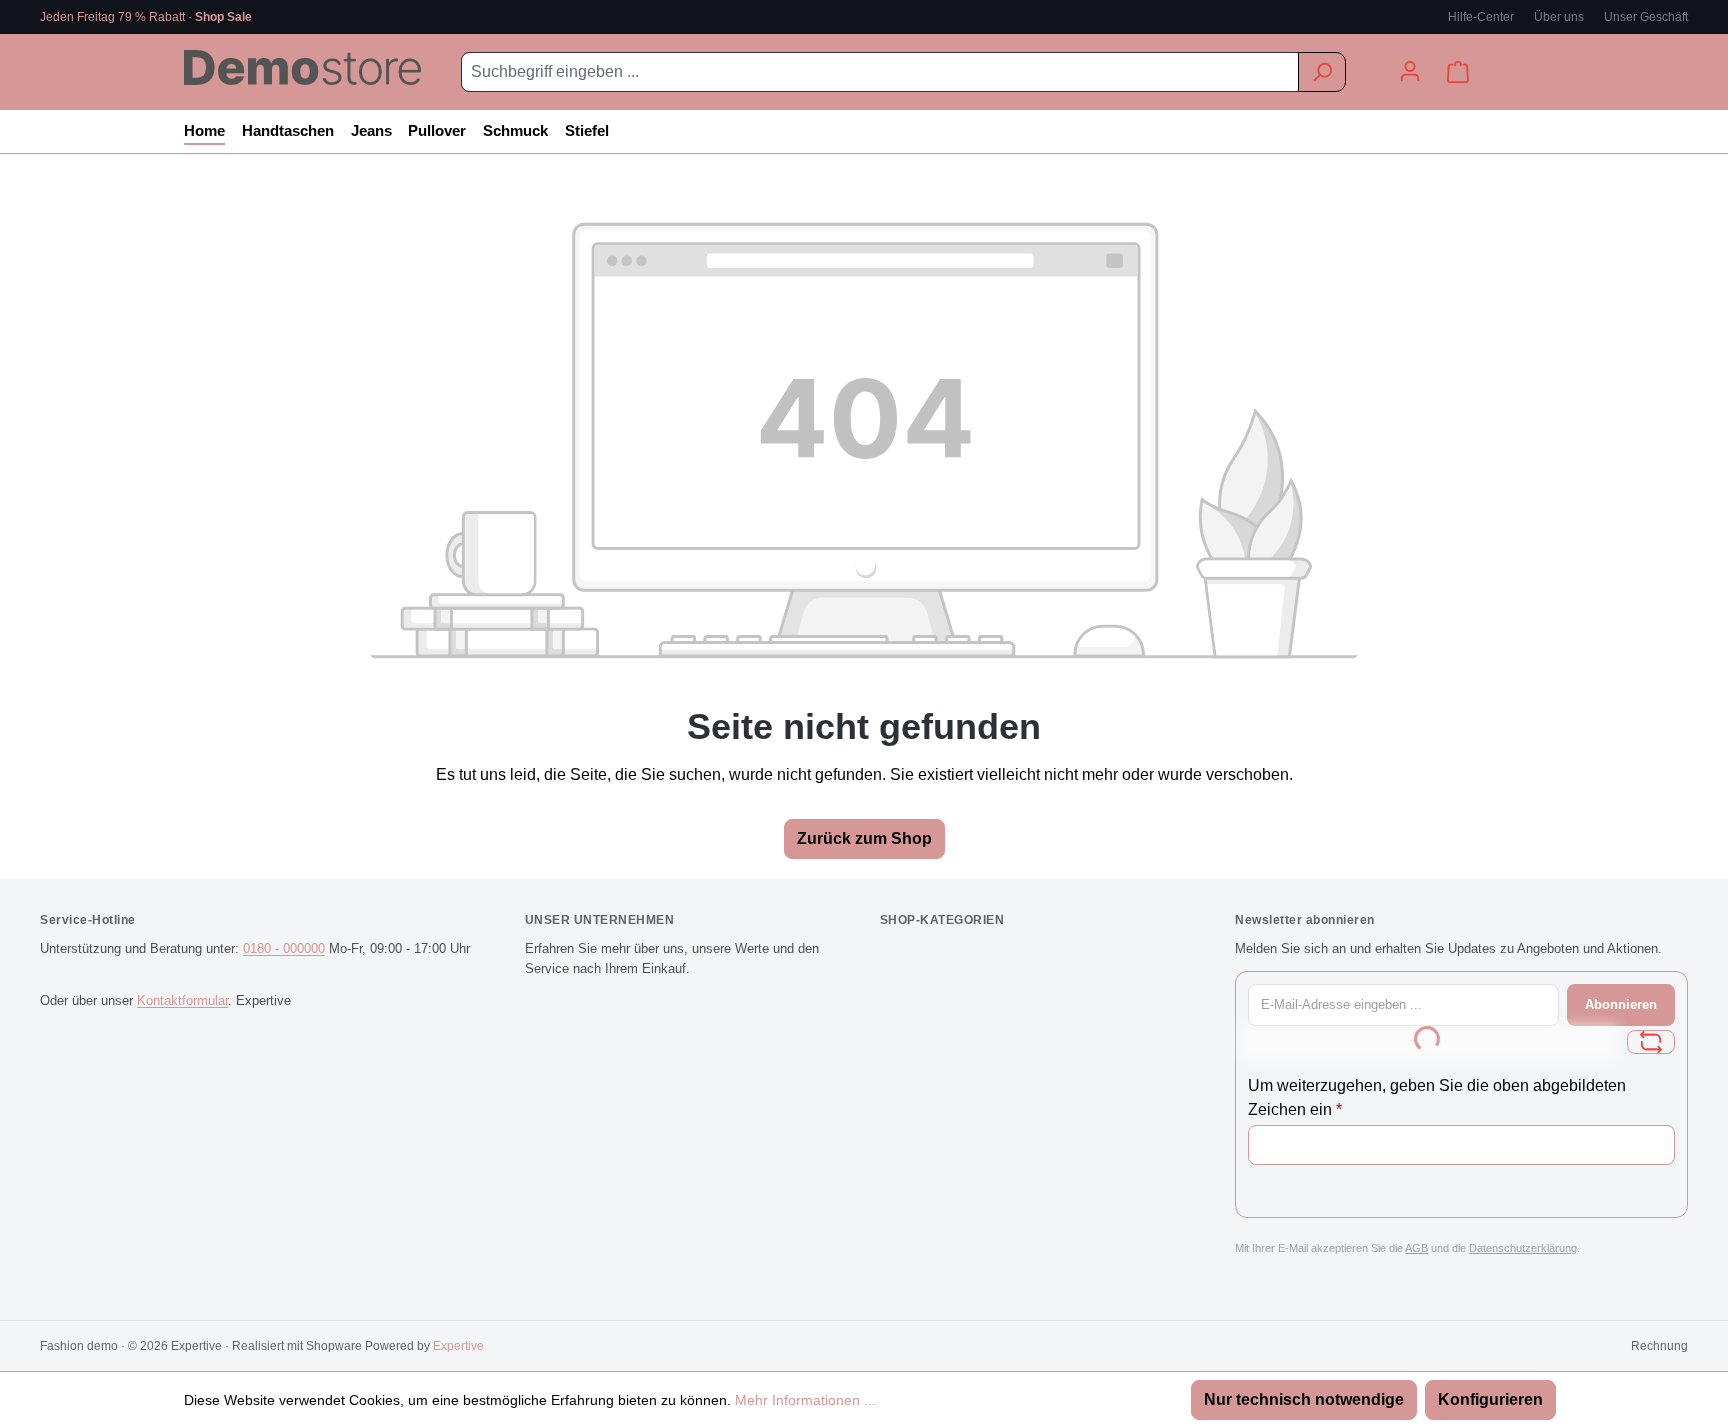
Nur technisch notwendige (1304, 1399)
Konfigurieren (1490, 1399)
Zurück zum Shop (864, 838)
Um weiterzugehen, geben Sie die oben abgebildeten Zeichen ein (1437, 1097)
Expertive (458, 1346)
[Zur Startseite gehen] (302, 67)
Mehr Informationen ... (805, 1400)
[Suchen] (1322, 72)
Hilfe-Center (1481, 17)
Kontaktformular (182, 1000)
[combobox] (880, 72)
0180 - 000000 (284, 948)
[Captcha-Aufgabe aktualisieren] (1651, 1042)
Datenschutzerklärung (1523, 1248)
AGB (1416, 1248)
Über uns (1559, 17)
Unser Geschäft (1646, 17)
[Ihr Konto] (1410, 71)
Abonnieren (1621, 1004)
